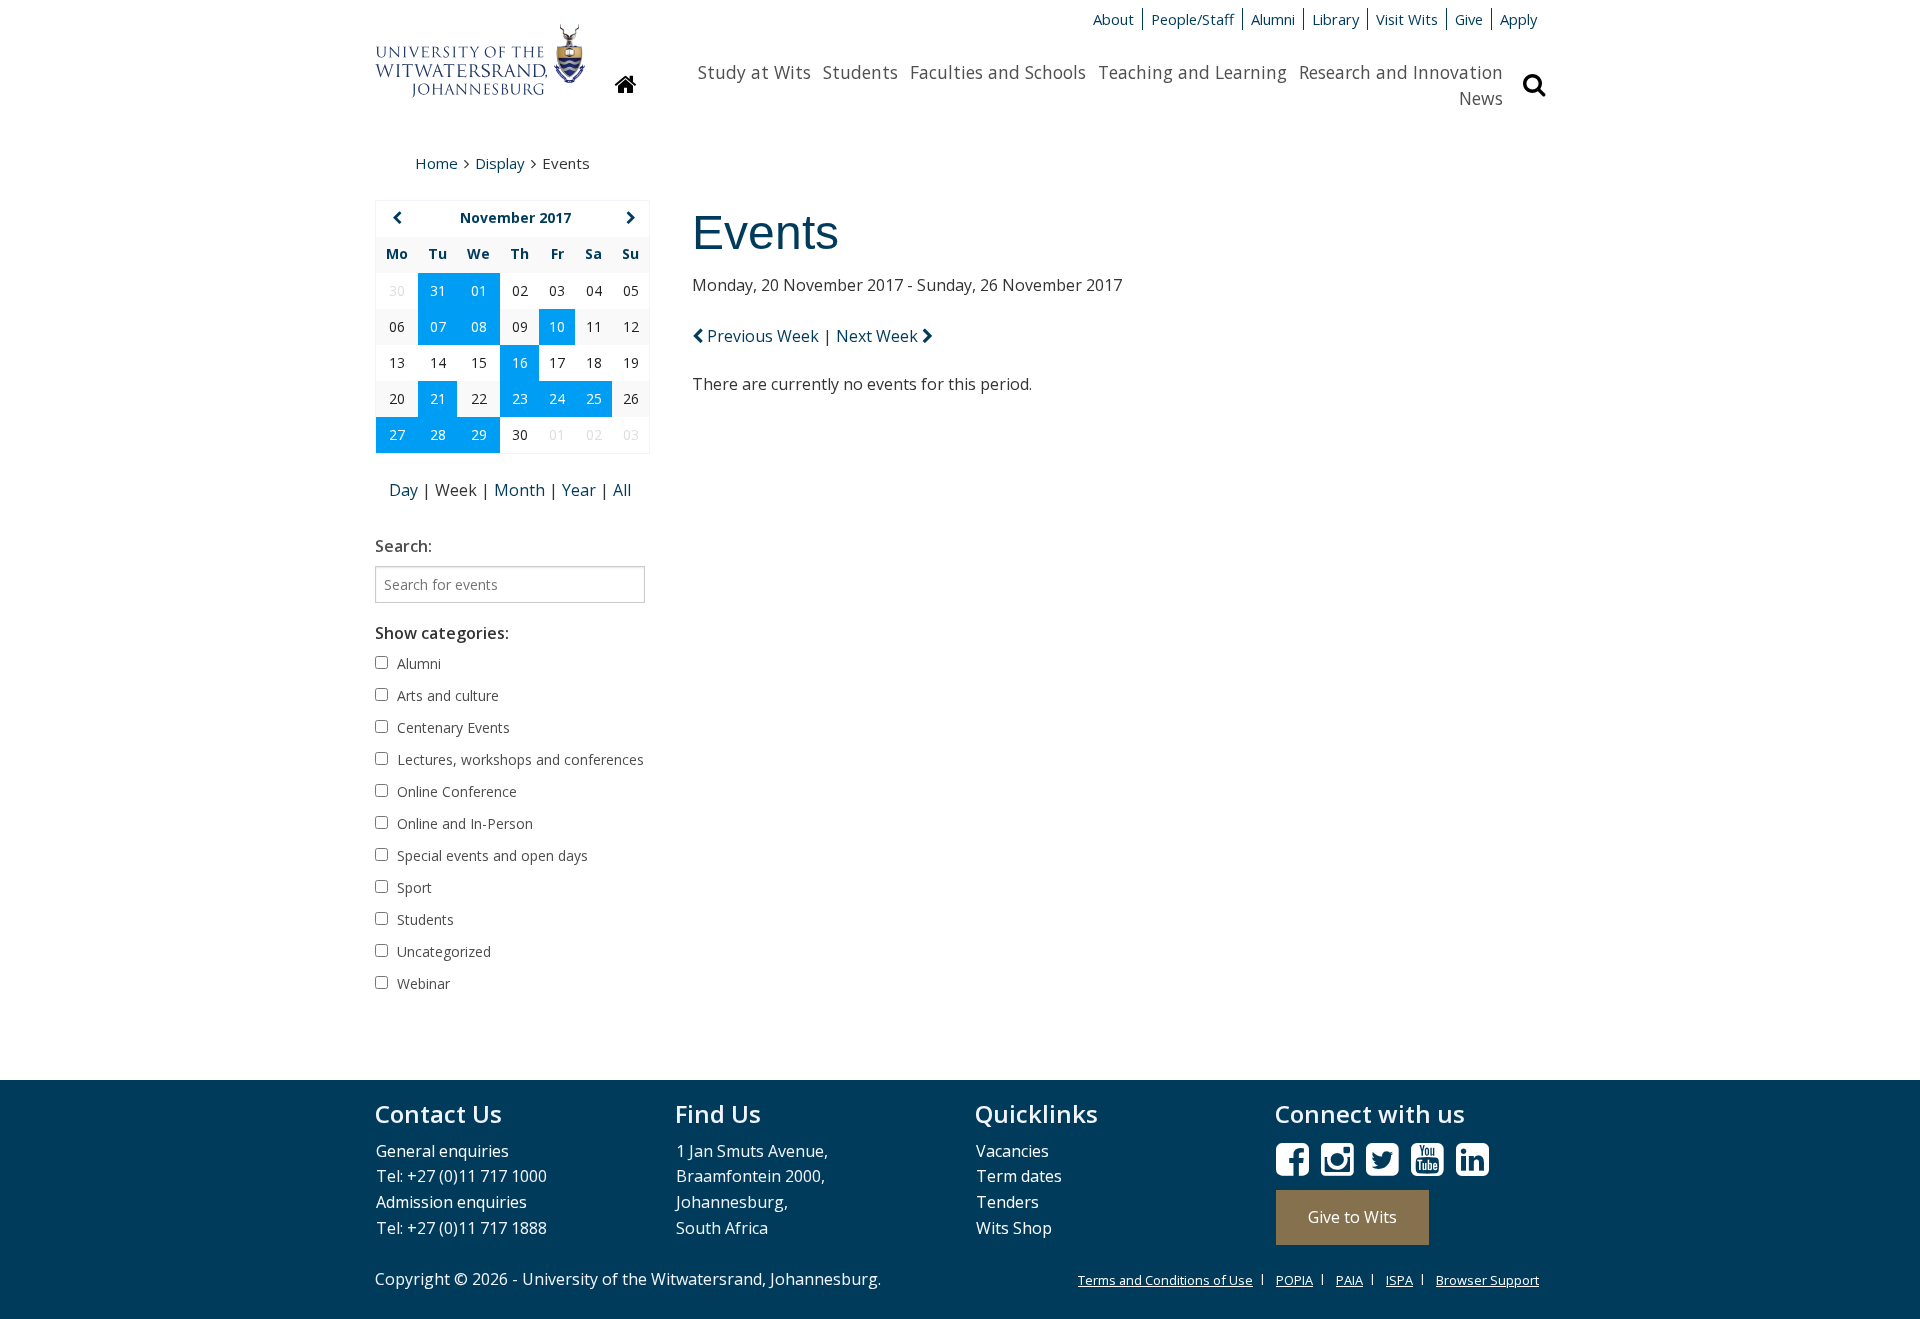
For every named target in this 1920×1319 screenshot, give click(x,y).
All (622, 490)
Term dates (1019, 1176)
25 (594, 398)
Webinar (421, 983)
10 (557, 326)
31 (438, 290)
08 (479, 326)
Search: (403, 546)
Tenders (1007, 1202)
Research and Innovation (1401, 72)
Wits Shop (1014, 1228)
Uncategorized (442, 951)
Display (500, 163)
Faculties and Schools (998, 72)
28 (438, 434)
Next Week (879, 336)
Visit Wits (1407, 19)
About (1113, 19)
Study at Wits (754, 72)
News (1481, 98)
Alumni (1273, 19)
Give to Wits (1352, 1217)
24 (557, 398)
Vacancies (1012, 1151)
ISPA (1399, 1280)
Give (1469, 19)
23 (520, 398)
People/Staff (1192, 19)
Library (1335, 19)
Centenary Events (451, 727)
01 (479, 290)
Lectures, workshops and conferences (518, 759)
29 (479, 434)
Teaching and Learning (1192, 72)
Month (521, 490)
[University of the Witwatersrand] (480, 51)
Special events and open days (490, 855)
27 (397, 434)
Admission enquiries (451, 1202)
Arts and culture (446, 695)
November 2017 (515, 217)
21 (438, 398)
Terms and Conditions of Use (1165, 1280)
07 (438, 326)
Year (581, 490)
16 (520, 362)
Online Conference (455, 791)
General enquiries (442, 1151)
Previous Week (763, 336)
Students (860, 72)
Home (436, 163)
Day (405, 490)
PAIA (1349, 1280)
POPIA (1294, 1280)
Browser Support (1487, 1280)
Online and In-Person (463, 823)
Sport (412, 887)
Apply (1518, 19)
